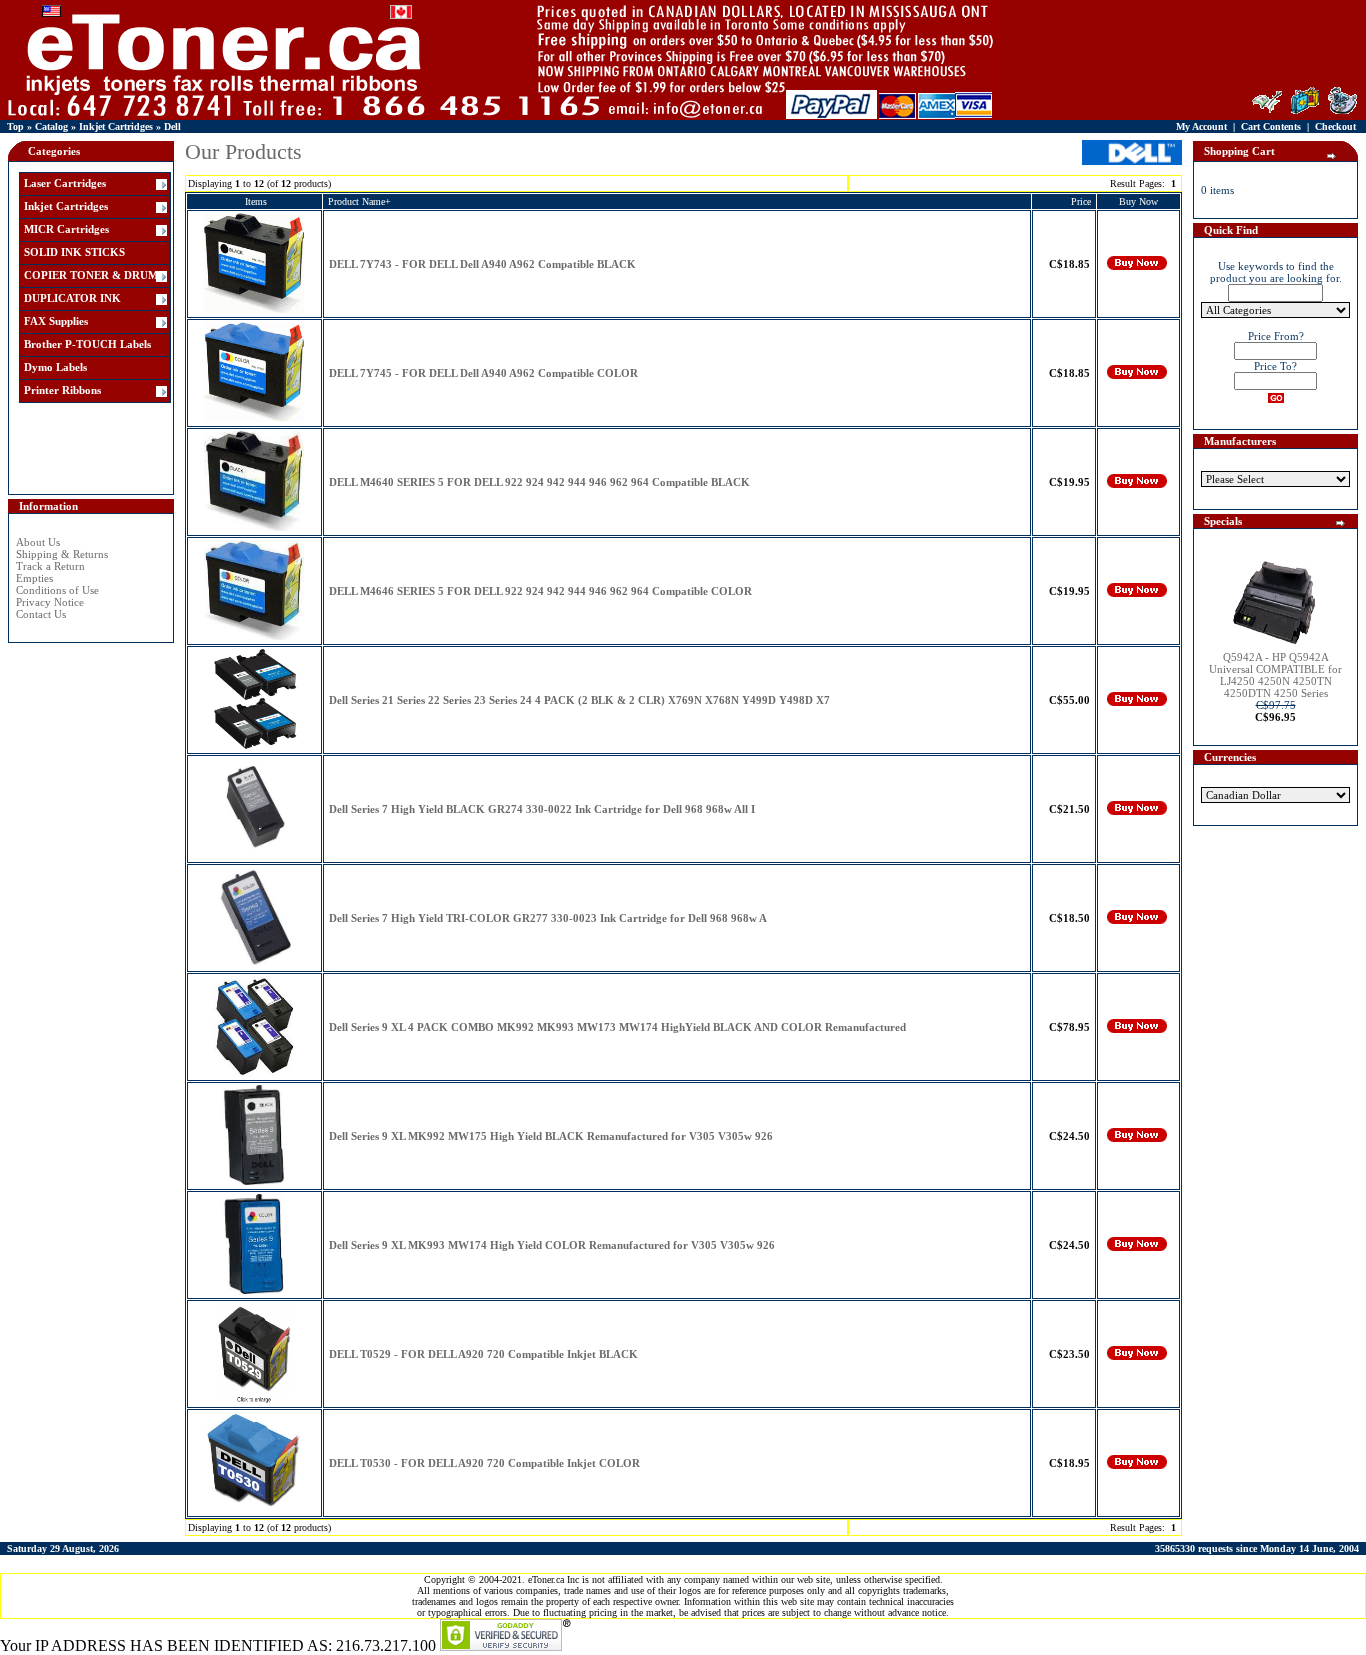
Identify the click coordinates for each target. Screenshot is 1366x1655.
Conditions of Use (57, 590)
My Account (1201, 126)
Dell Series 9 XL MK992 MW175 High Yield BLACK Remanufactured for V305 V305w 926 (551, 1136)
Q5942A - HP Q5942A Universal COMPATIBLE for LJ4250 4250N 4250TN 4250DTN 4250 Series (1275, 675)
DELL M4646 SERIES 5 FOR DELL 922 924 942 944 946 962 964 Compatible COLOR (540, 591)
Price (1081, 201)
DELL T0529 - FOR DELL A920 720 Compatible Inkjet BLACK (483, 1354)
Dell (172, 126)
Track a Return (50, 566)
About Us (38, 542)
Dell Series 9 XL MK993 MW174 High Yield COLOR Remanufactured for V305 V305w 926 (552, 1245)
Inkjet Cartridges (116, 126)
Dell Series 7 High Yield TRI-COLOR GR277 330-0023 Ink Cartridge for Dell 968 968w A (548, 918)
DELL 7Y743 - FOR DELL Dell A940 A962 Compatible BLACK (482, 264)
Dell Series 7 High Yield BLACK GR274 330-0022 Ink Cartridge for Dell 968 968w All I (542, 809)
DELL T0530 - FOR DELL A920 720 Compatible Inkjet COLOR (484, 1463)
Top (15, 126)
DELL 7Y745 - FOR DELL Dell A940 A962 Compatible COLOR (483, 373)
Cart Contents (1271, 126)
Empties (34, 578)
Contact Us (41, 614)
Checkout (1335, 126)
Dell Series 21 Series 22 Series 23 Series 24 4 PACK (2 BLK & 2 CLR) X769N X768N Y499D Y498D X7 (579, 700)
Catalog (51, 126)
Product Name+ (359, 201)
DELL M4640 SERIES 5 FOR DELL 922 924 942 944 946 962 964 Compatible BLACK (539, 482)
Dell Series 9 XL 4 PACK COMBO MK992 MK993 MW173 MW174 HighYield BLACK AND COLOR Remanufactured (617, 1027)
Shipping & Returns (62, 554)
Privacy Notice (50, 602)
